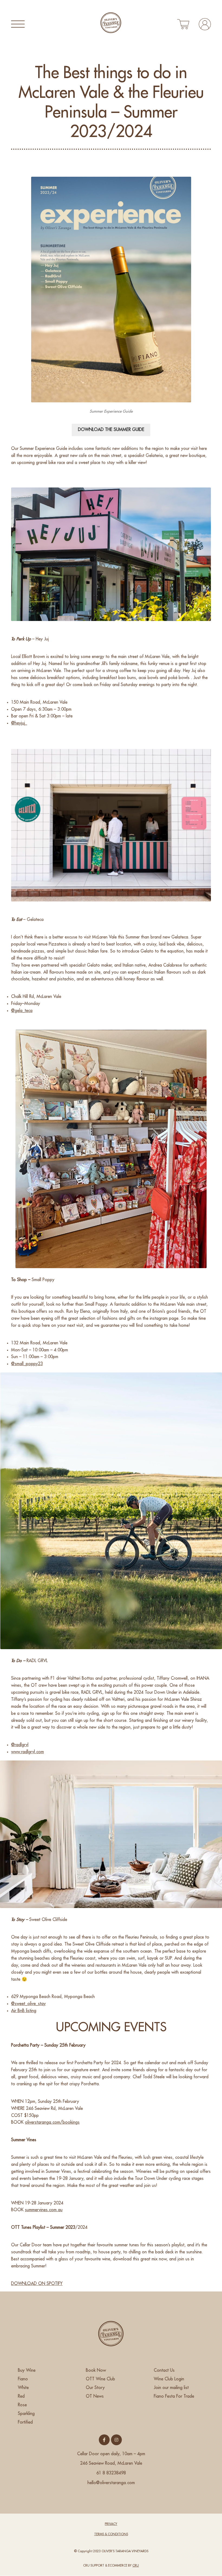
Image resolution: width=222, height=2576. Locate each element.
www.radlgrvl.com (27, 1752)
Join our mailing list (171, 2388)
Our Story (95, 2388)
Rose (22, 2405)
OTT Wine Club (100, 2379)
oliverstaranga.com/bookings (52, 2122)
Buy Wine (27, 2370)
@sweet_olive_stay (28, 2004)
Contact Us (164, 2370)
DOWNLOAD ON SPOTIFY (37, 2284)
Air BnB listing (24, 2011)
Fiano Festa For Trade (174, 2396)
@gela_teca (22, 1011)
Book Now (96, 2370)
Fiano (23, 2379)
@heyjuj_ (19, 723)
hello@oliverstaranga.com (111, 2483)
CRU (136, 2565)
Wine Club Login (169, 2379)
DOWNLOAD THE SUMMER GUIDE (111, 430)
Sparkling (26, 2414)
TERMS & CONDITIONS (111, 2534)
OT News (95, 2396)
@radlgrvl (20, 1745)
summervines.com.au (44, 2210)
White (23, 2388)
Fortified (25, 2422)
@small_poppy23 (27, 1364)
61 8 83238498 (111, 2473)
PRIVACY (111, 2524)
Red (21, 2396)
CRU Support (94, 2565)
